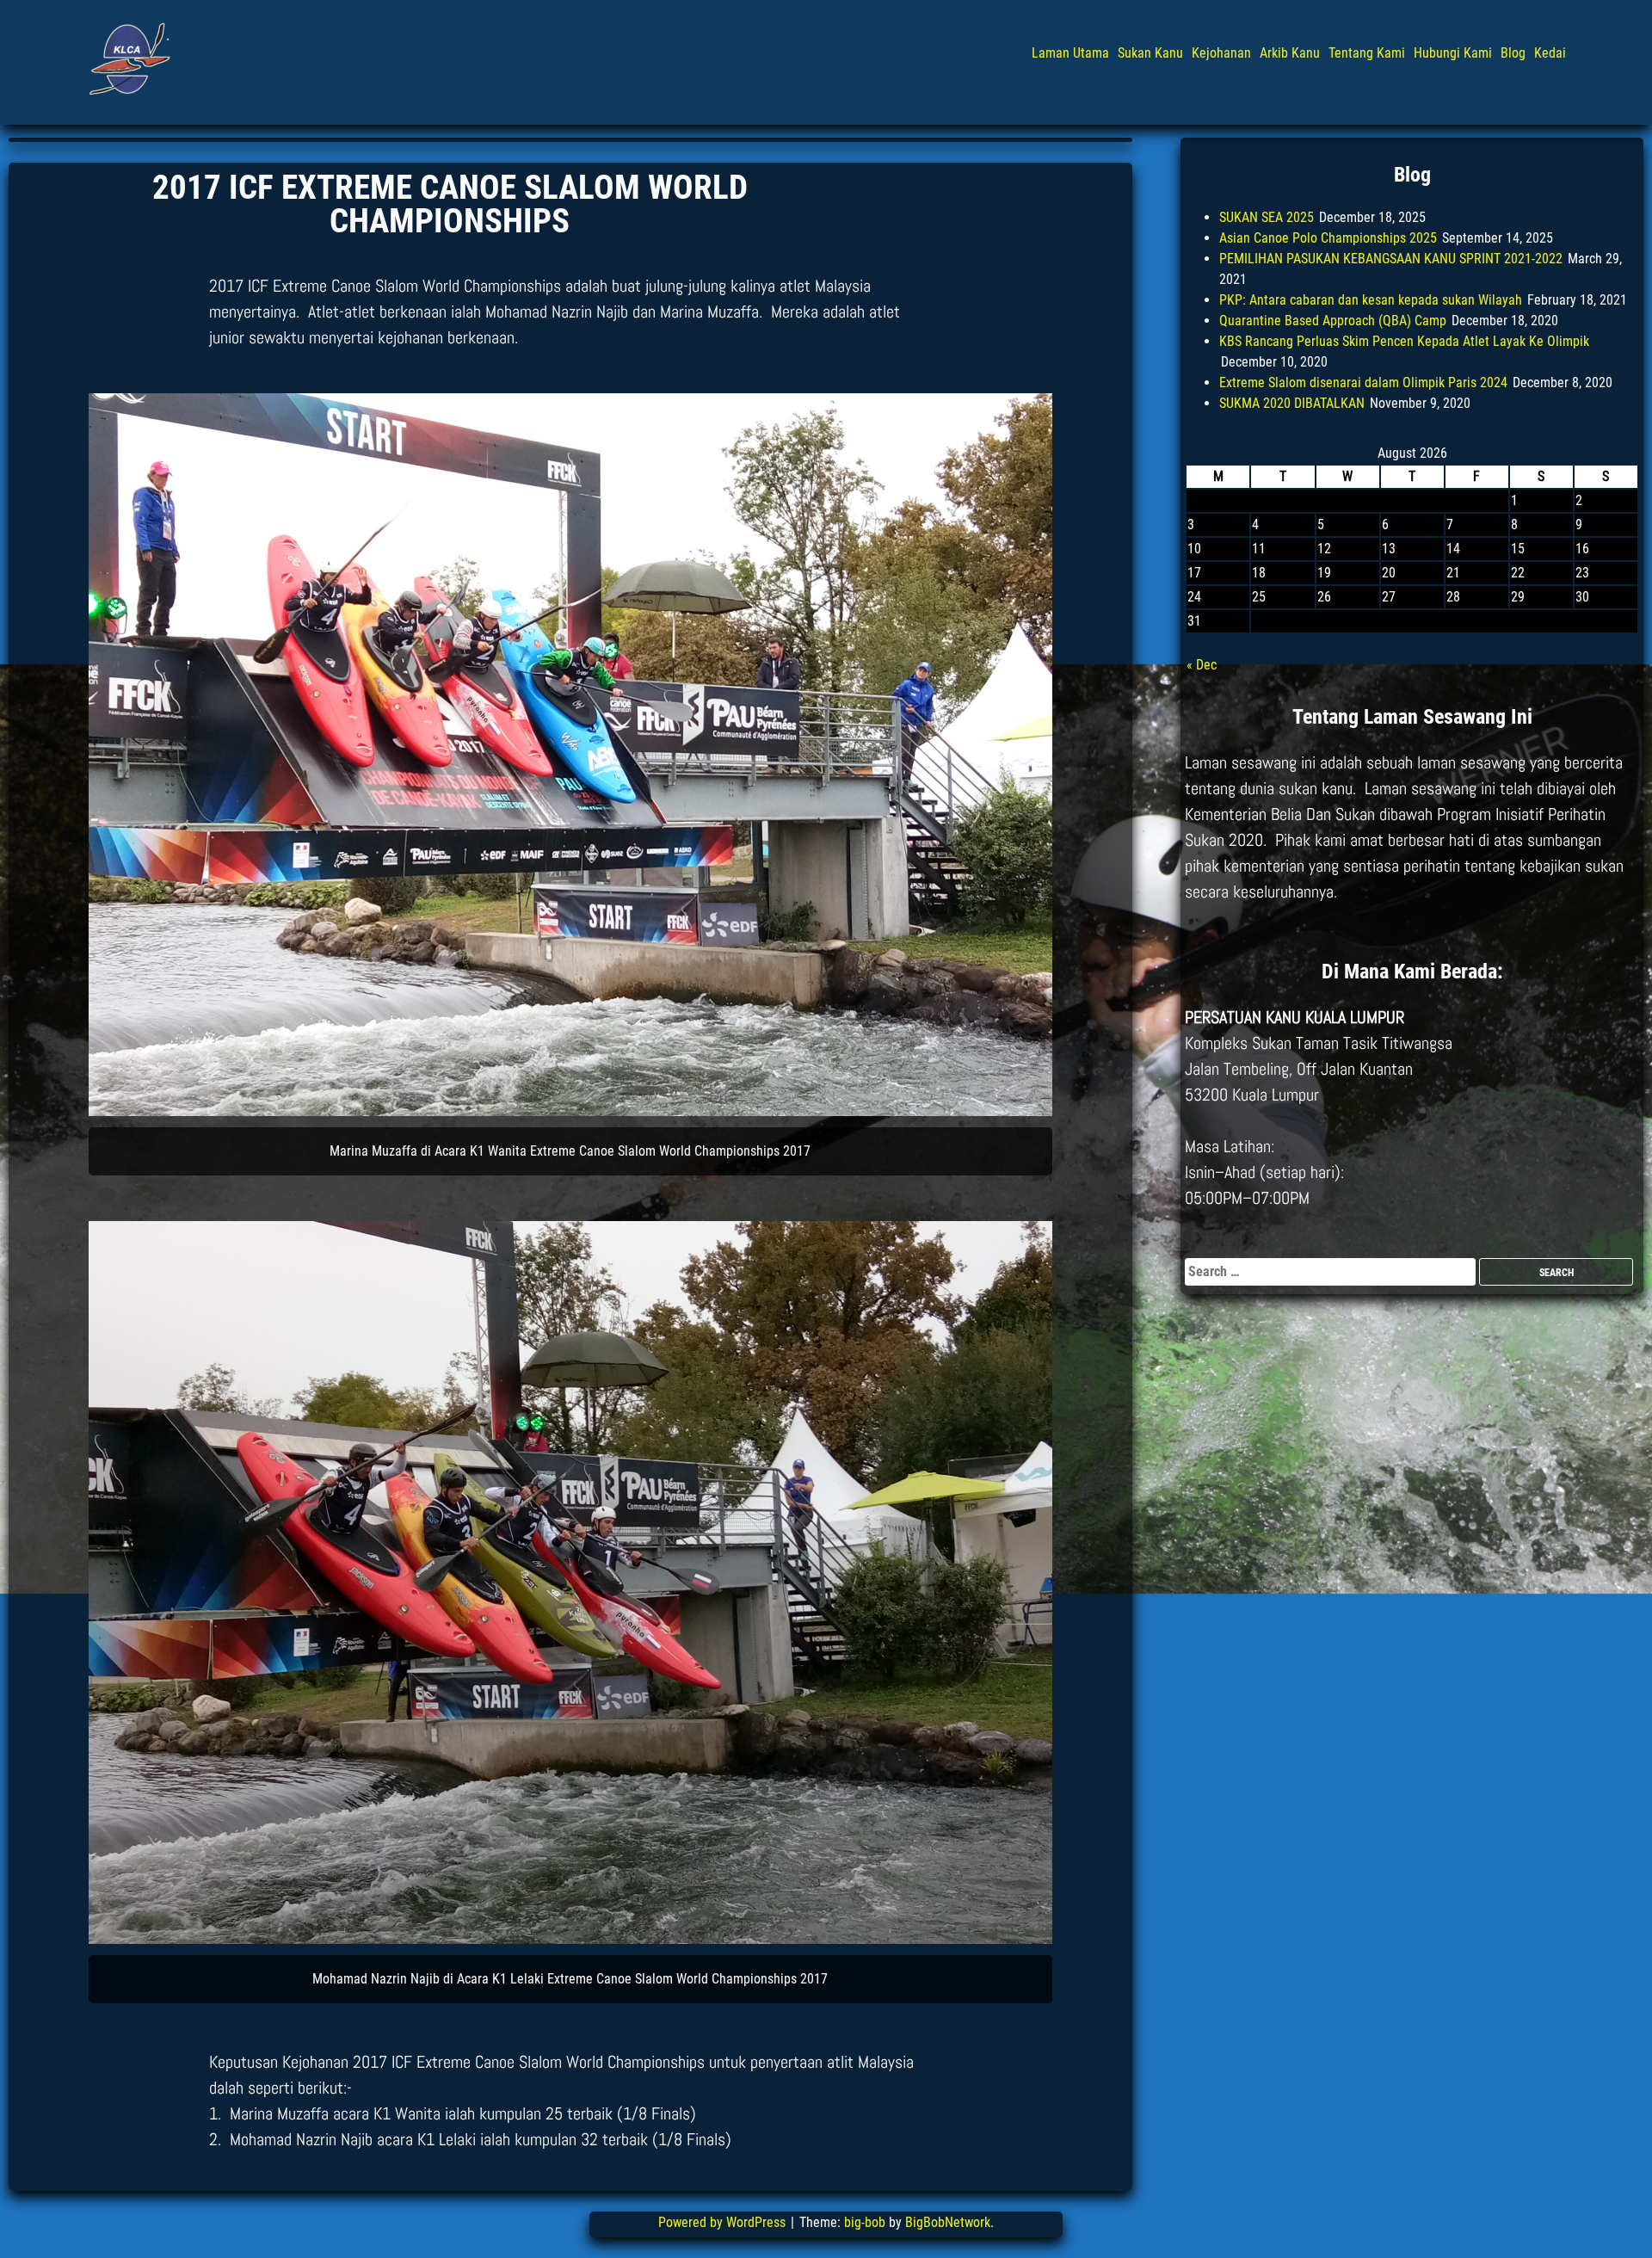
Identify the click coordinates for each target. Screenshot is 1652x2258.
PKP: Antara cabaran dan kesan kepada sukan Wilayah (1371, 300)
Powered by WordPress (724, 2222)
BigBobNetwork (948, 2222)
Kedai (1550, 53)
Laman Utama (1070, 53)
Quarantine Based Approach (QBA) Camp (1333, 321)
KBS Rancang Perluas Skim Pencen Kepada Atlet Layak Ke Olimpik (1404, 341)
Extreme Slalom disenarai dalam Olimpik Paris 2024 (1363, 383)
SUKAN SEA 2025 (1267, 217)
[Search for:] (1332, 1271)
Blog (1513, 53)
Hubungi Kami (1453, 53)
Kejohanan (1221, 53)
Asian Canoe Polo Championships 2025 (1328, 238)
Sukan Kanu (1150, 53)
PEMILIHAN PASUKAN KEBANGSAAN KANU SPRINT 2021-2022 (1391, 259)
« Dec (1202, 665)
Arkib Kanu (1290, 53)
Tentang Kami (1367, 53)
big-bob (865, 2222)
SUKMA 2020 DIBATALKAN (1292, 403)
